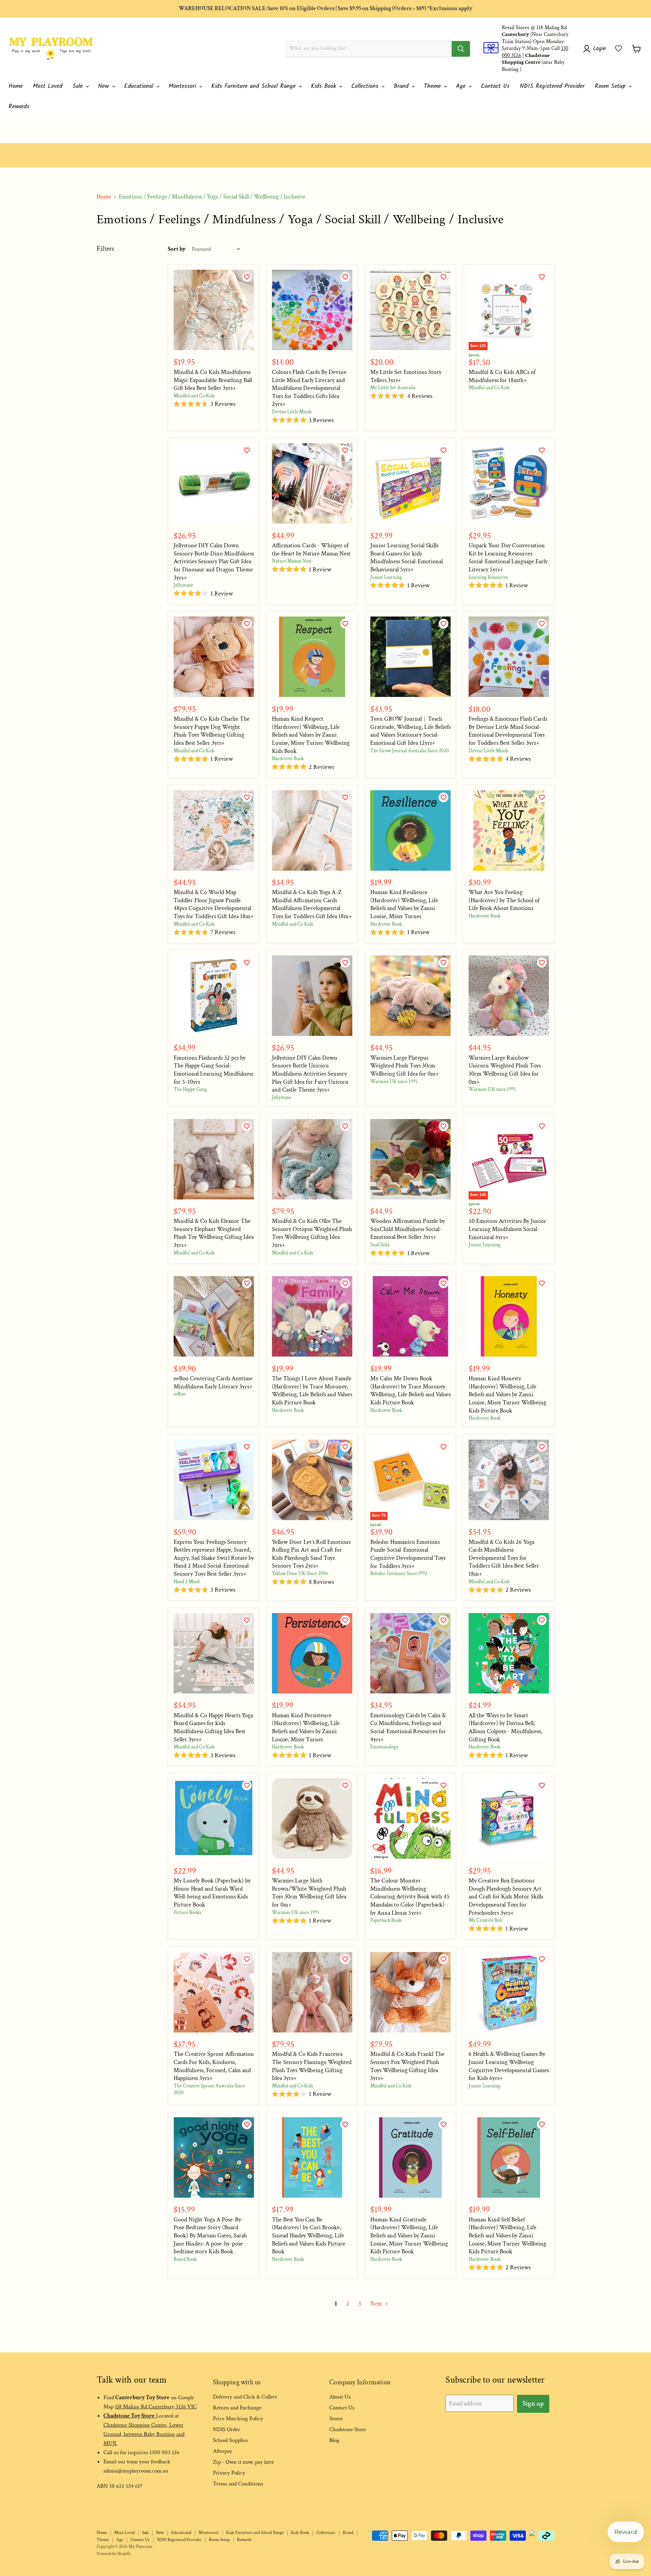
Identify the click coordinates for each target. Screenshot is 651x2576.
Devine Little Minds (292, 412)
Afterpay (223, 2451)
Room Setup (611, 86)
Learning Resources (488, 577)
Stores (336, 2419)
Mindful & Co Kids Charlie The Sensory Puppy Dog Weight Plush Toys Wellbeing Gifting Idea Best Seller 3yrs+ (212, 731)
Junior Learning (386, 577)
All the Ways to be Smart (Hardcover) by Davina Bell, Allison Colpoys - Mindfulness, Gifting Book (505, 1727)
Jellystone (183, 585)
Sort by (177, 249)
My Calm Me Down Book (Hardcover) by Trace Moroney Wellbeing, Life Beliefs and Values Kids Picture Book (410, 1390)
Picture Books (187, 1912)
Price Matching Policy (238, 2419)
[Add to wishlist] (250, 280)
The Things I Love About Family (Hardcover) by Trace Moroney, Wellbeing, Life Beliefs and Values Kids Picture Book (312, 1390)
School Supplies (230, 2440)
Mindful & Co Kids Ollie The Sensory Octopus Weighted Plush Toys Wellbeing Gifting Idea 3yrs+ (312, 1233)
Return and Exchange (237, 2408)
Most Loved (48, 86)
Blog (334, 2440)
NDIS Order (226, 2429)
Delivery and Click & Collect (245, 2397)
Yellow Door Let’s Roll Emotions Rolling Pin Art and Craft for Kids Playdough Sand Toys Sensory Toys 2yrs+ (311, 1554)
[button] (618, 49)
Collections (366, 86)
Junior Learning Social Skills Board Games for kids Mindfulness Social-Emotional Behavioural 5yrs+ (407, 557)
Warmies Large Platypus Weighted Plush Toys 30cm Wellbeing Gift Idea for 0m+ (405, 1066)
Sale (79, 86)
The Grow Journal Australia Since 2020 (410, 751)
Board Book (185, 2259)
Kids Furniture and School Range (255, 86)
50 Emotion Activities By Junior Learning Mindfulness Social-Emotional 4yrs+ (507, 1229)
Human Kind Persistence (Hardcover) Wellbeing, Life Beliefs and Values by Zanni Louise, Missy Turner (306, 1727)
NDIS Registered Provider (552, 86)
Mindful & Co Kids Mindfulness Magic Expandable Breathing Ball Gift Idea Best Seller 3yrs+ (213, 380)
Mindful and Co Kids (194, 396)
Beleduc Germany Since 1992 (399, 1574)
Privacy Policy (229, 2473)
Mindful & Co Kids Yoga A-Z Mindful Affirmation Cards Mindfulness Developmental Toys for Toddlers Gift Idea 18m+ (312, 904)
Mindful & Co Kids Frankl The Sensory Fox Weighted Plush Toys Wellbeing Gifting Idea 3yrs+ (407, 2066)
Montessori (183, 86)
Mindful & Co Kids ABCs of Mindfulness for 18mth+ (502, 376)
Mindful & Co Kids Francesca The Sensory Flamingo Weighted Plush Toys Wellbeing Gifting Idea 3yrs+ (312, 2066)
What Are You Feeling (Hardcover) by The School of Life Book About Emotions (504, 900)
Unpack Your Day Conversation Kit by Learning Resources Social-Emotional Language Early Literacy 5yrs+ (508, 557)
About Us (340, 2397)
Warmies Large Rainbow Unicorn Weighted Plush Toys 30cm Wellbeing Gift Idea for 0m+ (505, 1070)
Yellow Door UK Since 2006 (300, 1574)
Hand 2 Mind (186, 1582)
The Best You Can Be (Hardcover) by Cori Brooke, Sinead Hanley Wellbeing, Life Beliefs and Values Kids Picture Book (309, 2236)
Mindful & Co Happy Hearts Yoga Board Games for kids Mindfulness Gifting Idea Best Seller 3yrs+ (213, 1727)
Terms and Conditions (238, 2484)
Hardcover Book (288, 759)
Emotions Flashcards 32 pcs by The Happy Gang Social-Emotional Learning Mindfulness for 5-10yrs (213, 1070)
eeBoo (180, 1394)
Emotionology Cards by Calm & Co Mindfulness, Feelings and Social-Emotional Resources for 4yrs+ (408, 1727)
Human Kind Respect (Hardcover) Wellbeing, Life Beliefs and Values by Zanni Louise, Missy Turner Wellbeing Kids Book (311, 735)
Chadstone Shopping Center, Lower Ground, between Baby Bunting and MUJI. (144, 2434)
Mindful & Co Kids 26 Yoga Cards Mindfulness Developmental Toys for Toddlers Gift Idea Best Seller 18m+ (504, 1558)
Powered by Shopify (114, 2554)
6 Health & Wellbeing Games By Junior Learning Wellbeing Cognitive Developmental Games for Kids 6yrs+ (509, 2066)
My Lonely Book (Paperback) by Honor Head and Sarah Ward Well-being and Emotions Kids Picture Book (212, 1893)
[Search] (461, 49)
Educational (140, 86)
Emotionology (384, 1747)
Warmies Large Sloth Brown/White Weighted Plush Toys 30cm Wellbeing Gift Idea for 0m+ (309, 1893)
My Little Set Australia (393, 388)
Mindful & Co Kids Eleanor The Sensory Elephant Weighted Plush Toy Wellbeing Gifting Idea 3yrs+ (214, 1233)
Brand (402, 86)
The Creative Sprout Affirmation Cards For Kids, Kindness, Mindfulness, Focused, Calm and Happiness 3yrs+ (214, 2066)
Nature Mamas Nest (292, 561)
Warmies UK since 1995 (394, 1082)
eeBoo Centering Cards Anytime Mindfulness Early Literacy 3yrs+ (213, 1382)
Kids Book (325, 86)
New (105, 86)
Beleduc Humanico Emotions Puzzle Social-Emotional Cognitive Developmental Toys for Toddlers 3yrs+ (408, 1554)
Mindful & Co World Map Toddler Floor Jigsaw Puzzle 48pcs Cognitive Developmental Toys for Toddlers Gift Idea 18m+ (214, 904)
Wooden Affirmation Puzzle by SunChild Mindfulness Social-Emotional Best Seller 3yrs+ (408, 1229)
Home (16, 86)
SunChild (380, 1245)
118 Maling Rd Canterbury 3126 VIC (156, 2407)
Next (377, 2304)
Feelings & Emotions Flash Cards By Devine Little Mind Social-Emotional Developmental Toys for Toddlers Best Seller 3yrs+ (508, 731)
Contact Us (495, 86)
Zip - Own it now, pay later (243, 2462)
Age (462, 86)
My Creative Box (485, 1920)
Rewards (19, 107)
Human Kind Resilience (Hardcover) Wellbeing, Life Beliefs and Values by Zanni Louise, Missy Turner (404, 904)
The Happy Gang (190, 1089)
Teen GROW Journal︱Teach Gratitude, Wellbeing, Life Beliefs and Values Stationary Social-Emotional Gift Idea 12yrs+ (410, 731)
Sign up (533, 2404)
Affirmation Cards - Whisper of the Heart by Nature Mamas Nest (311, 550)
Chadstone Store (348, 2429)
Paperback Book (386, 1920)
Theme (433, 86)
